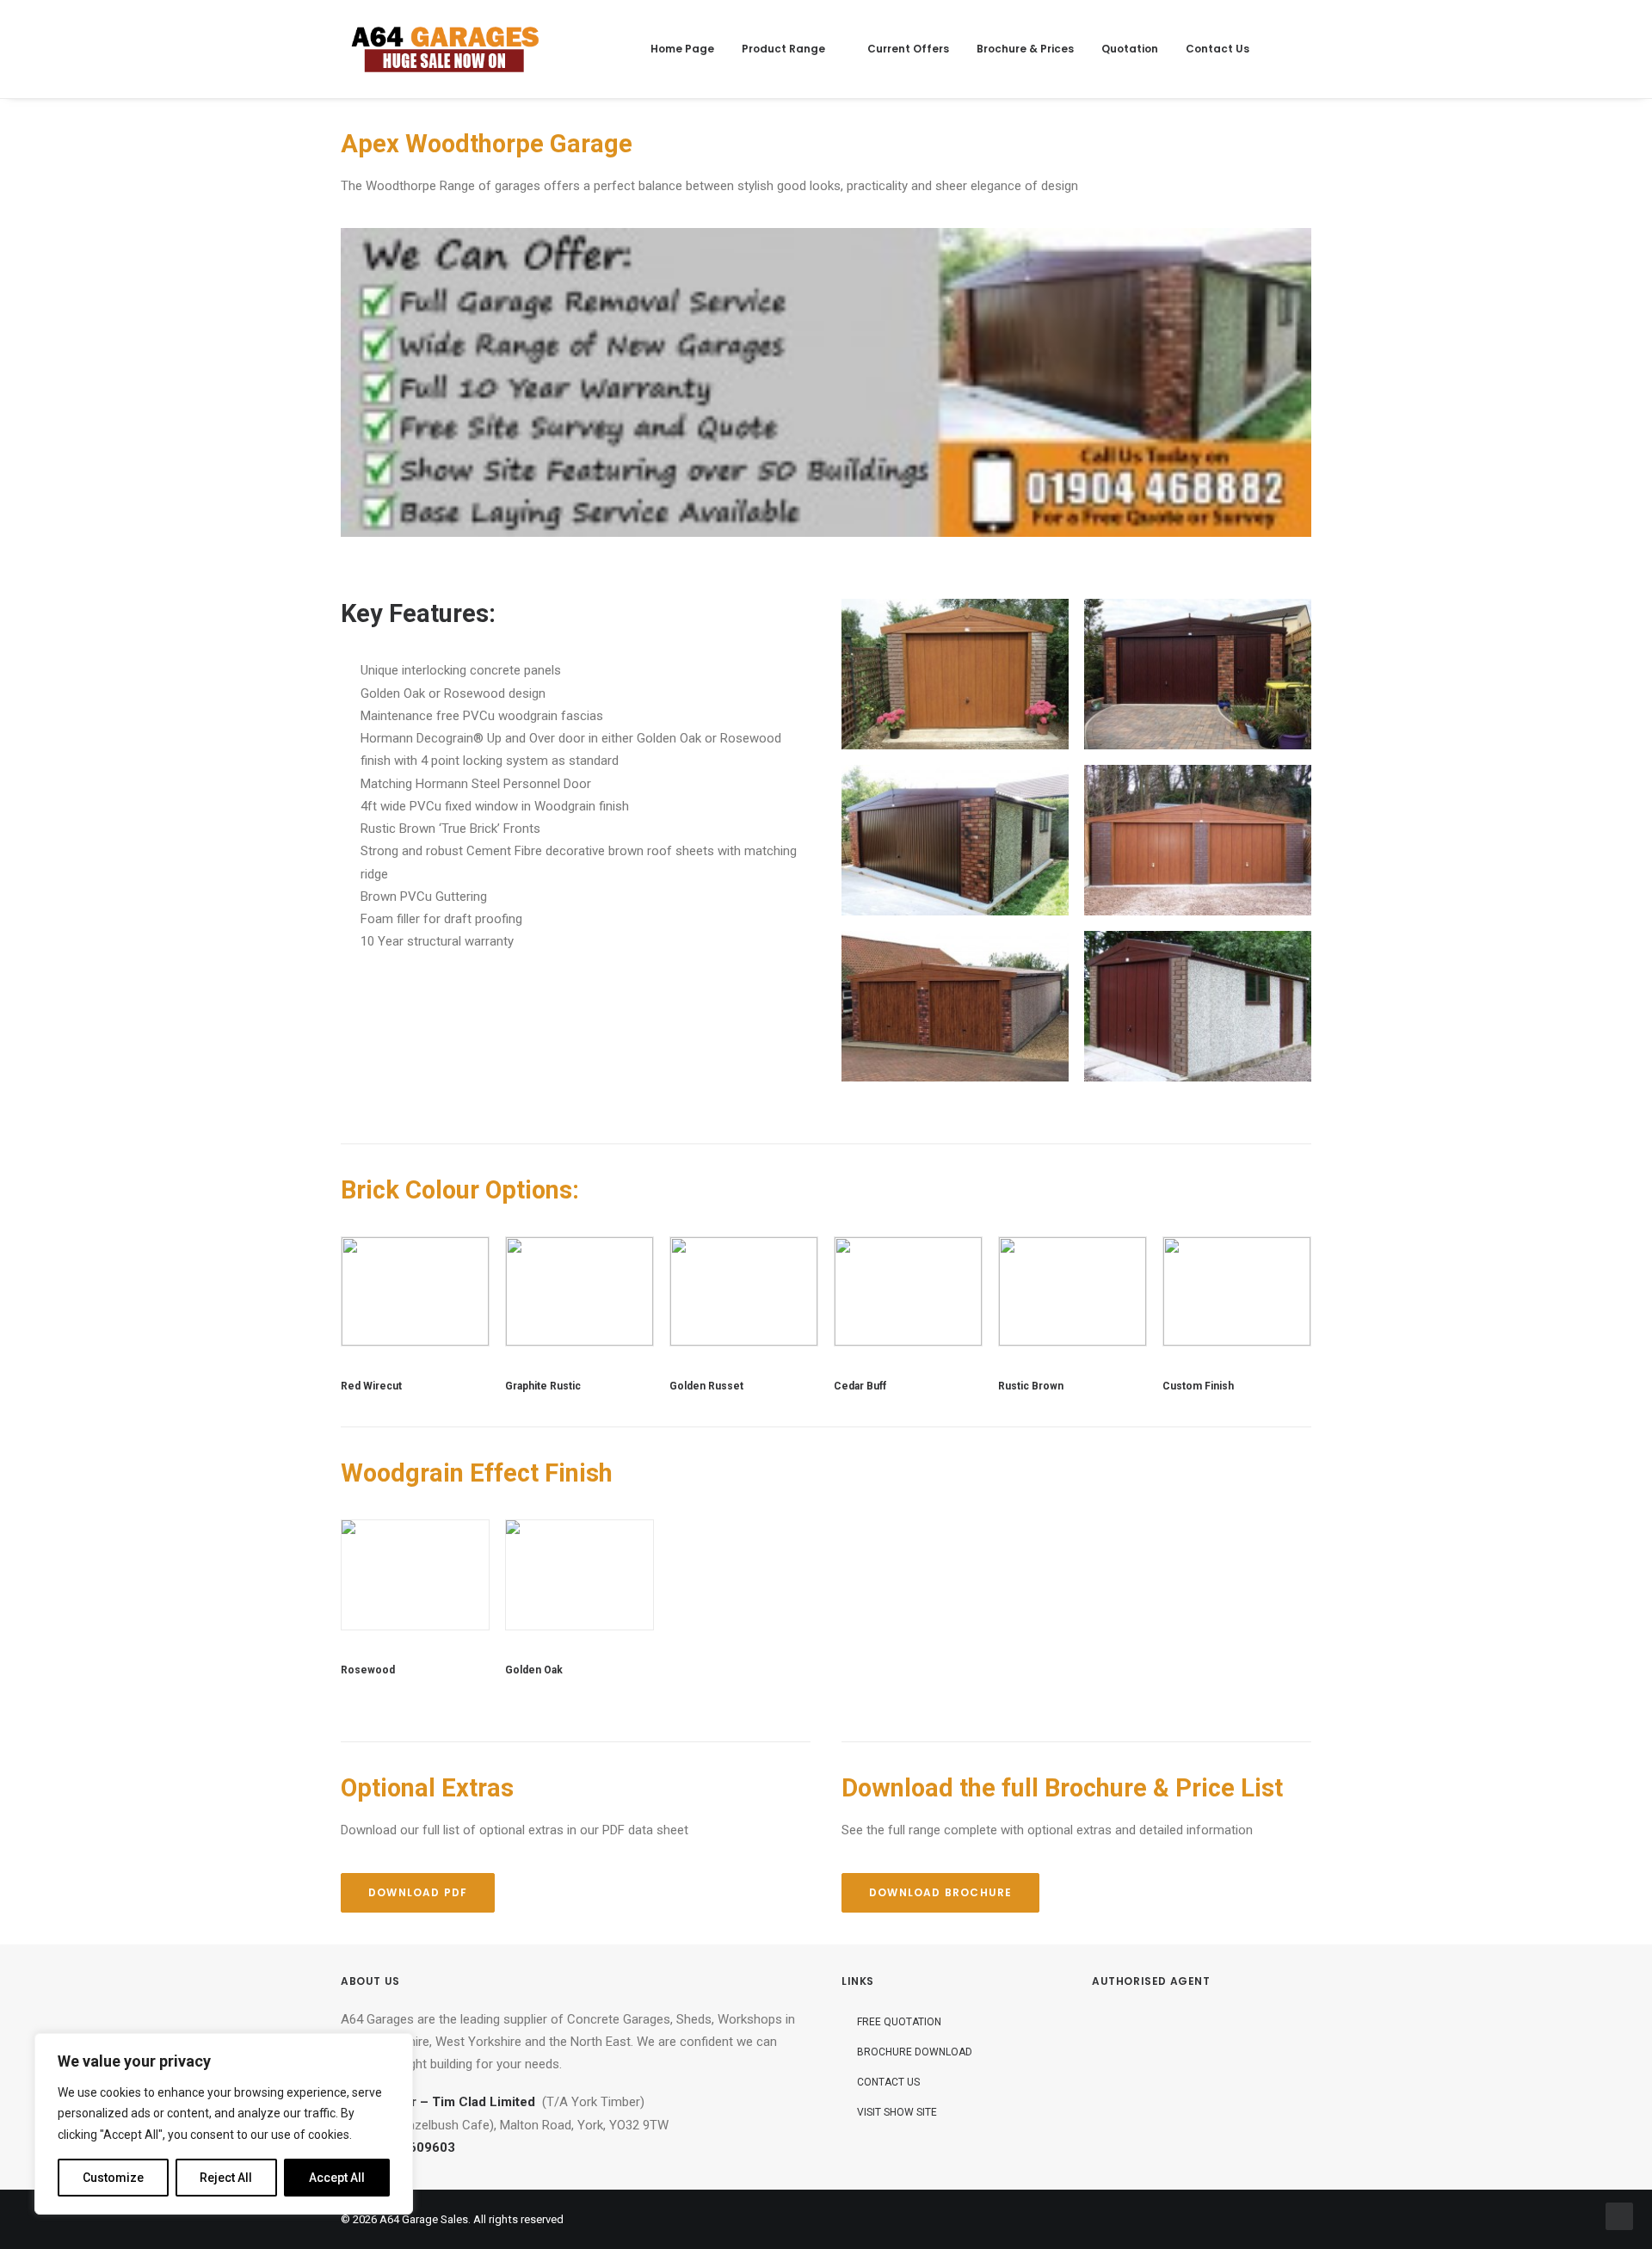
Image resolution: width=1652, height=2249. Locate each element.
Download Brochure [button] (940, 1892)
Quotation (1130, 49)
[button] (1296, 49)
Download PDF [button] (418, 1892)
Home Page (682, 49)
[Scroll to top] (1619, 2215)
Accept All (337, 2178)
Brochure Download (915, 2052)
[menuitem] (682, 49)
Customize (113, 2178)
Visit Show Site (897, 2112)
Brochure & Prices (1025, 49)
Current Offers (908, 49)
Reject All (226, 2178)
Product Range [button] (783, 49)
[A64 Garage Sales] (445, 49)
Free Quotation (899, 2022)
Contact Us (1217, 49)
